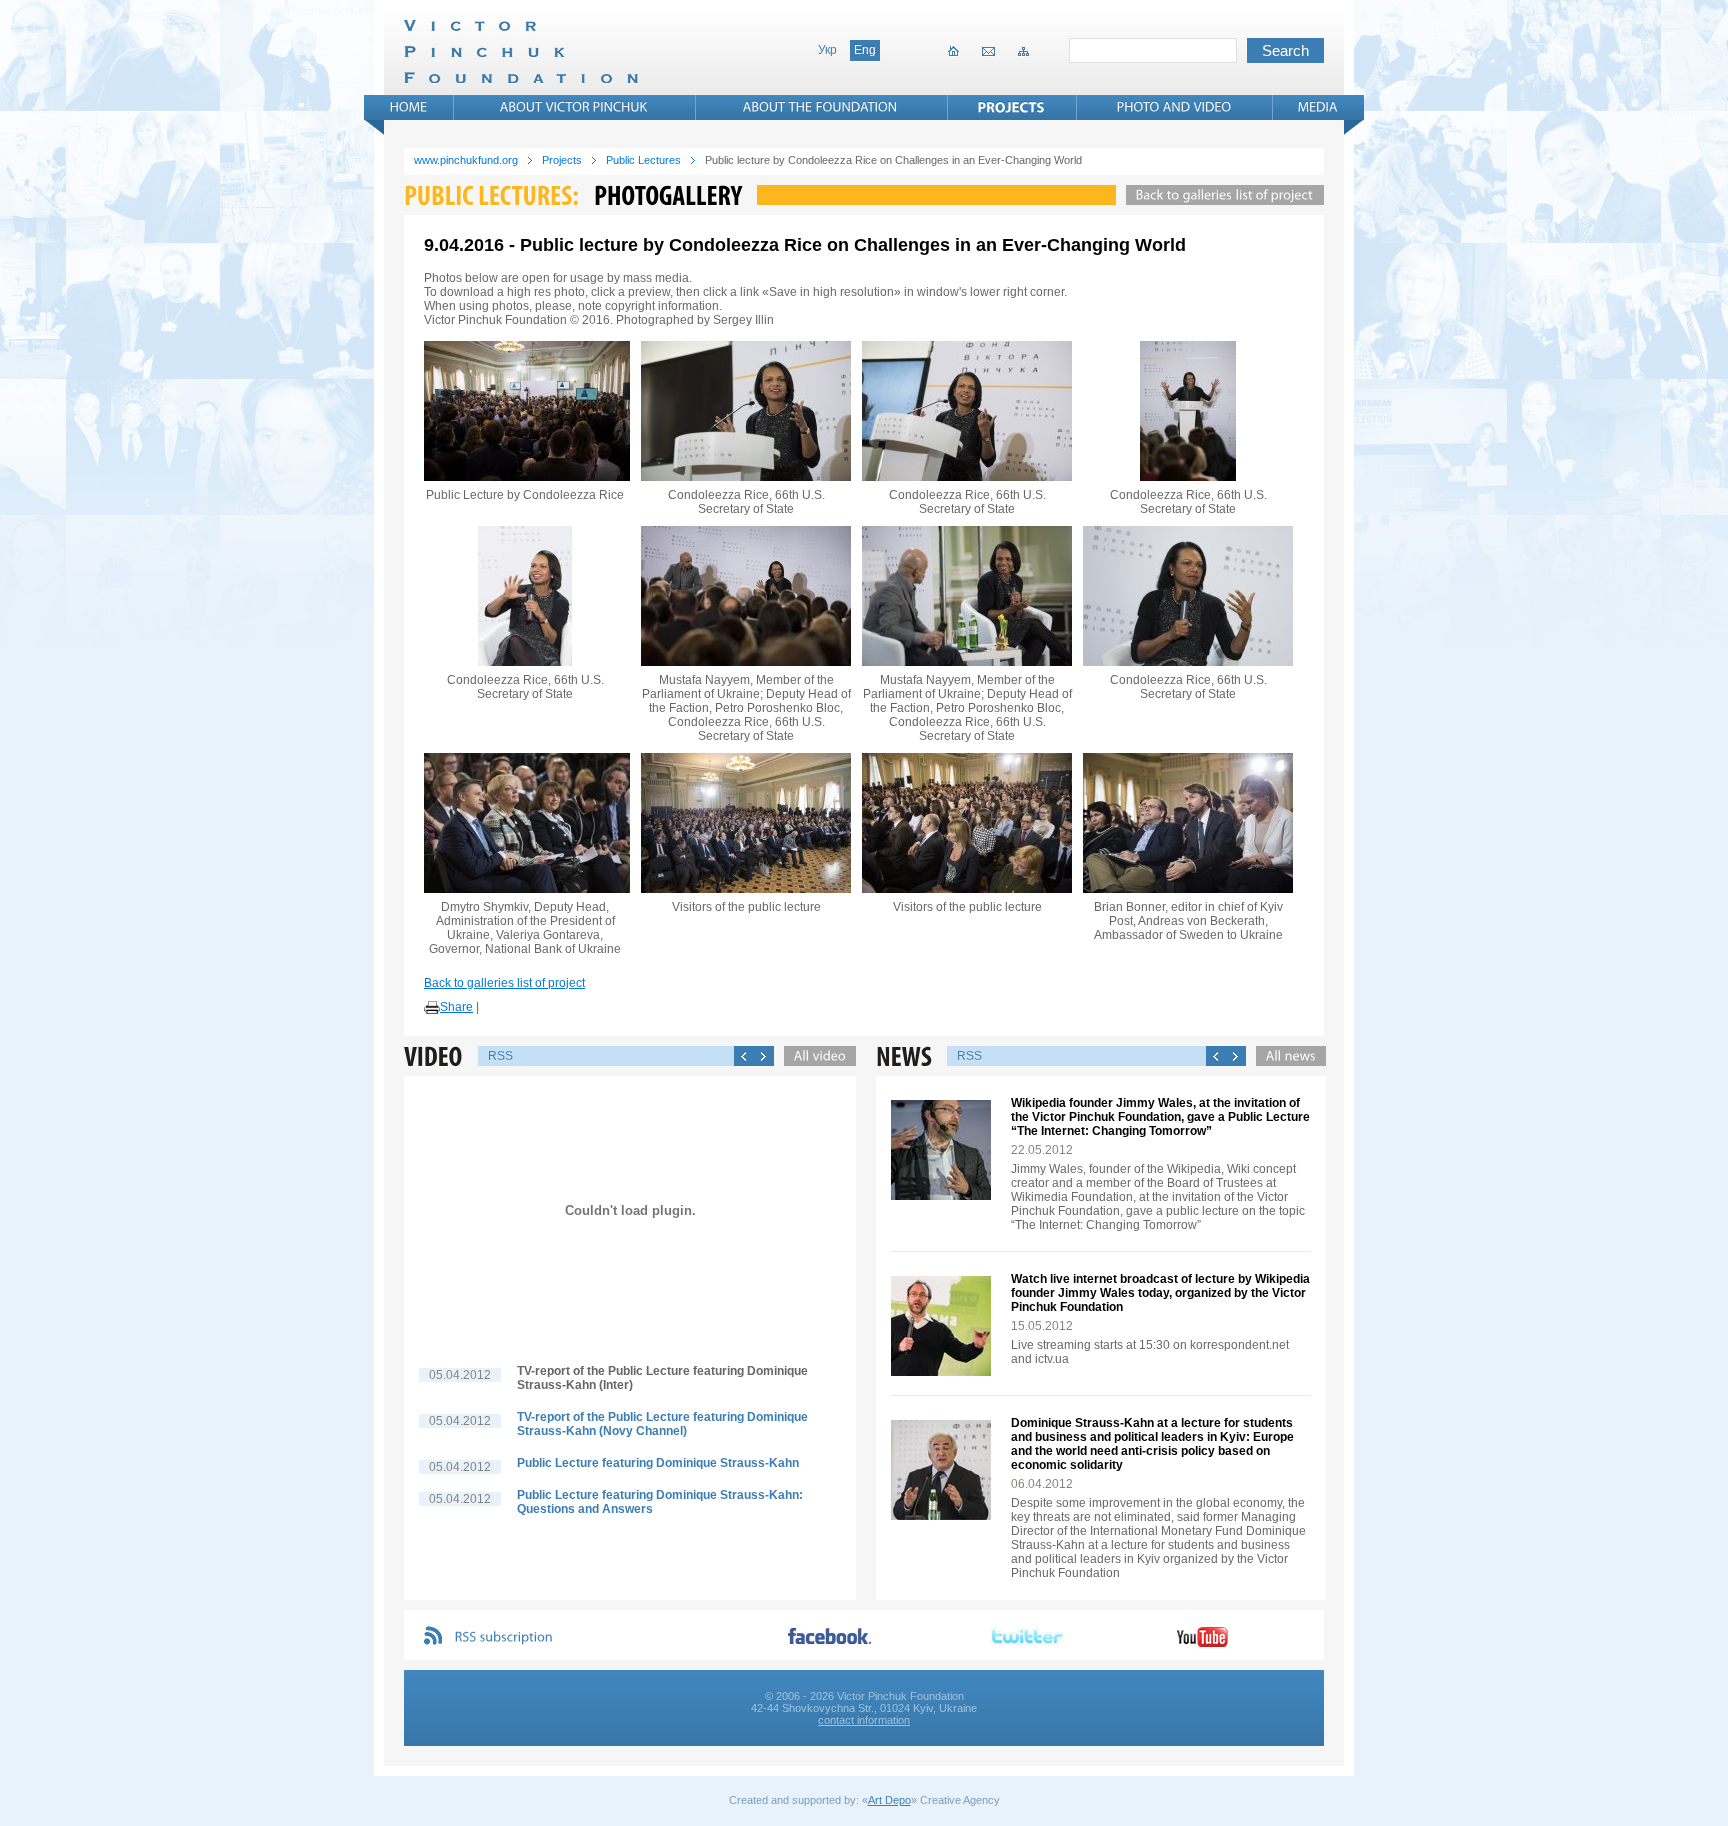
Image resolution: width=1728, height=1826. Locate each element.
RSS (500, 1056)
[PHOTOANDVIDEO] (1174, 107)
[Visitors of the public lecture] (746, 823)
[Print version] (432, 1008)
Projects (562, 160)
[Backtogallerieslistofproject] (1220, 195)
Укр (827, 50)
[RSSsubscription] (504, 1637)
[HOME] (409, 107)
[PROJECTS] (1011, 107)
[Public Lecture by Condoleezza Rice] (525, 411)
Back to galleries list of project (504, 983)
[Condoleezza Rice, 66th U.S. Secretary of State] (746, 411)
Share (456, 1007)
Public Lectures (643, 160)
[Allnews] (1286, 1056)
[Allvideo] (815, 1056)
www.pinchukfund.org (466, 160)
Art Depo (889, 1800)
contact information (864, 1720)
